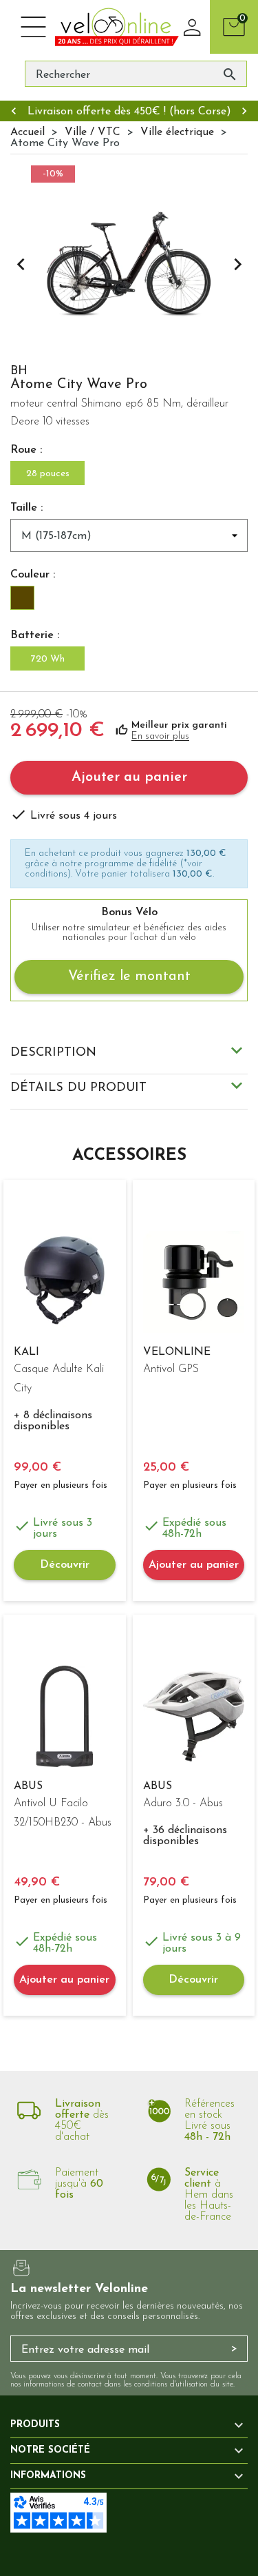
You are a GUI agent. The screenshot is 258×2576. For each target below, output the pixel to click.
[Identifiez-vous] (193, 27)
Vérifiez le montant (129, 977)
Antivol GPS (171, 1369)
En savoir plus (160, 736)
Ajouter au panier (129, 777)
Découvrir (65, 1565)
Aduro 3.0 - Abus (183, 1803)
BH (19, 371)
